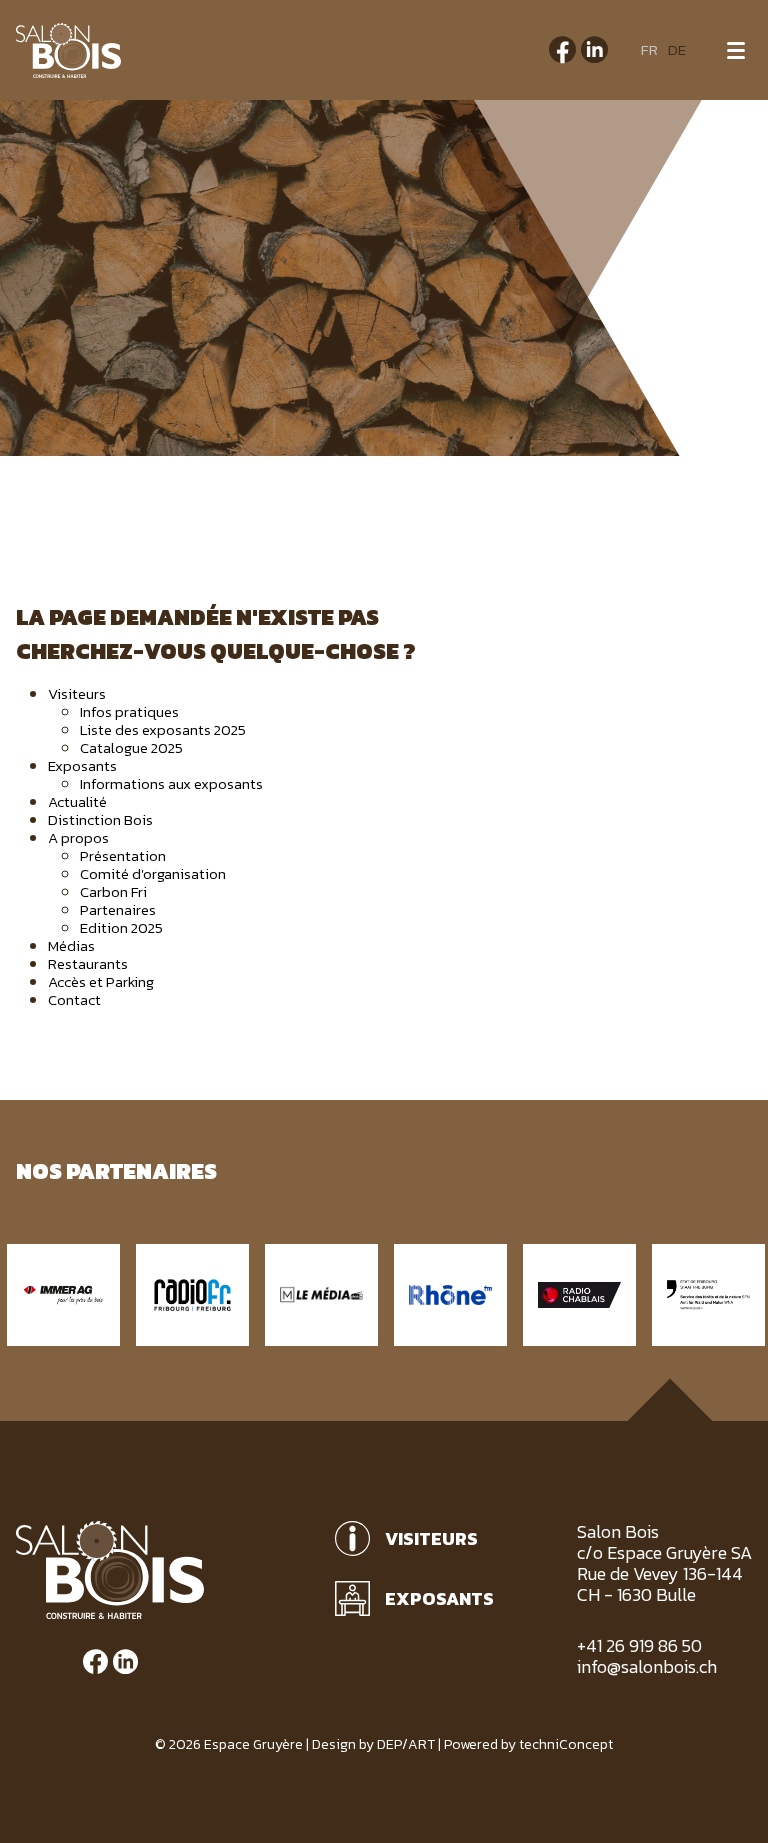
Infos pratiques (129, 711)
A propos (78, 837)
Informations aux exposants (171, 783)
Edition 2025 (121, 927)
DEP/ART (406, 1744)
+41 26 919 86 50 (639, 1645)
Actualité (77, 801)
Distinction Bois (100, 819)
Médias (71, 945)
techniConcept (566, 1744)
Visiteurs (77, 693)
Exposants (82, 765)
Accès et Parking (101, 981)
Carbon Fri (113, 891)
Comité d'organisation (153, 873)
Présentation (123, 855)
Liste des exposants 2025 (163, 729)
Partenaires (118, 909)
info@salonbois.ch (647, 1666)
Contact (74, 999)
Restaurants (88, 963)
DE (677, 49)
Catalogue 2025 (131, 747)
